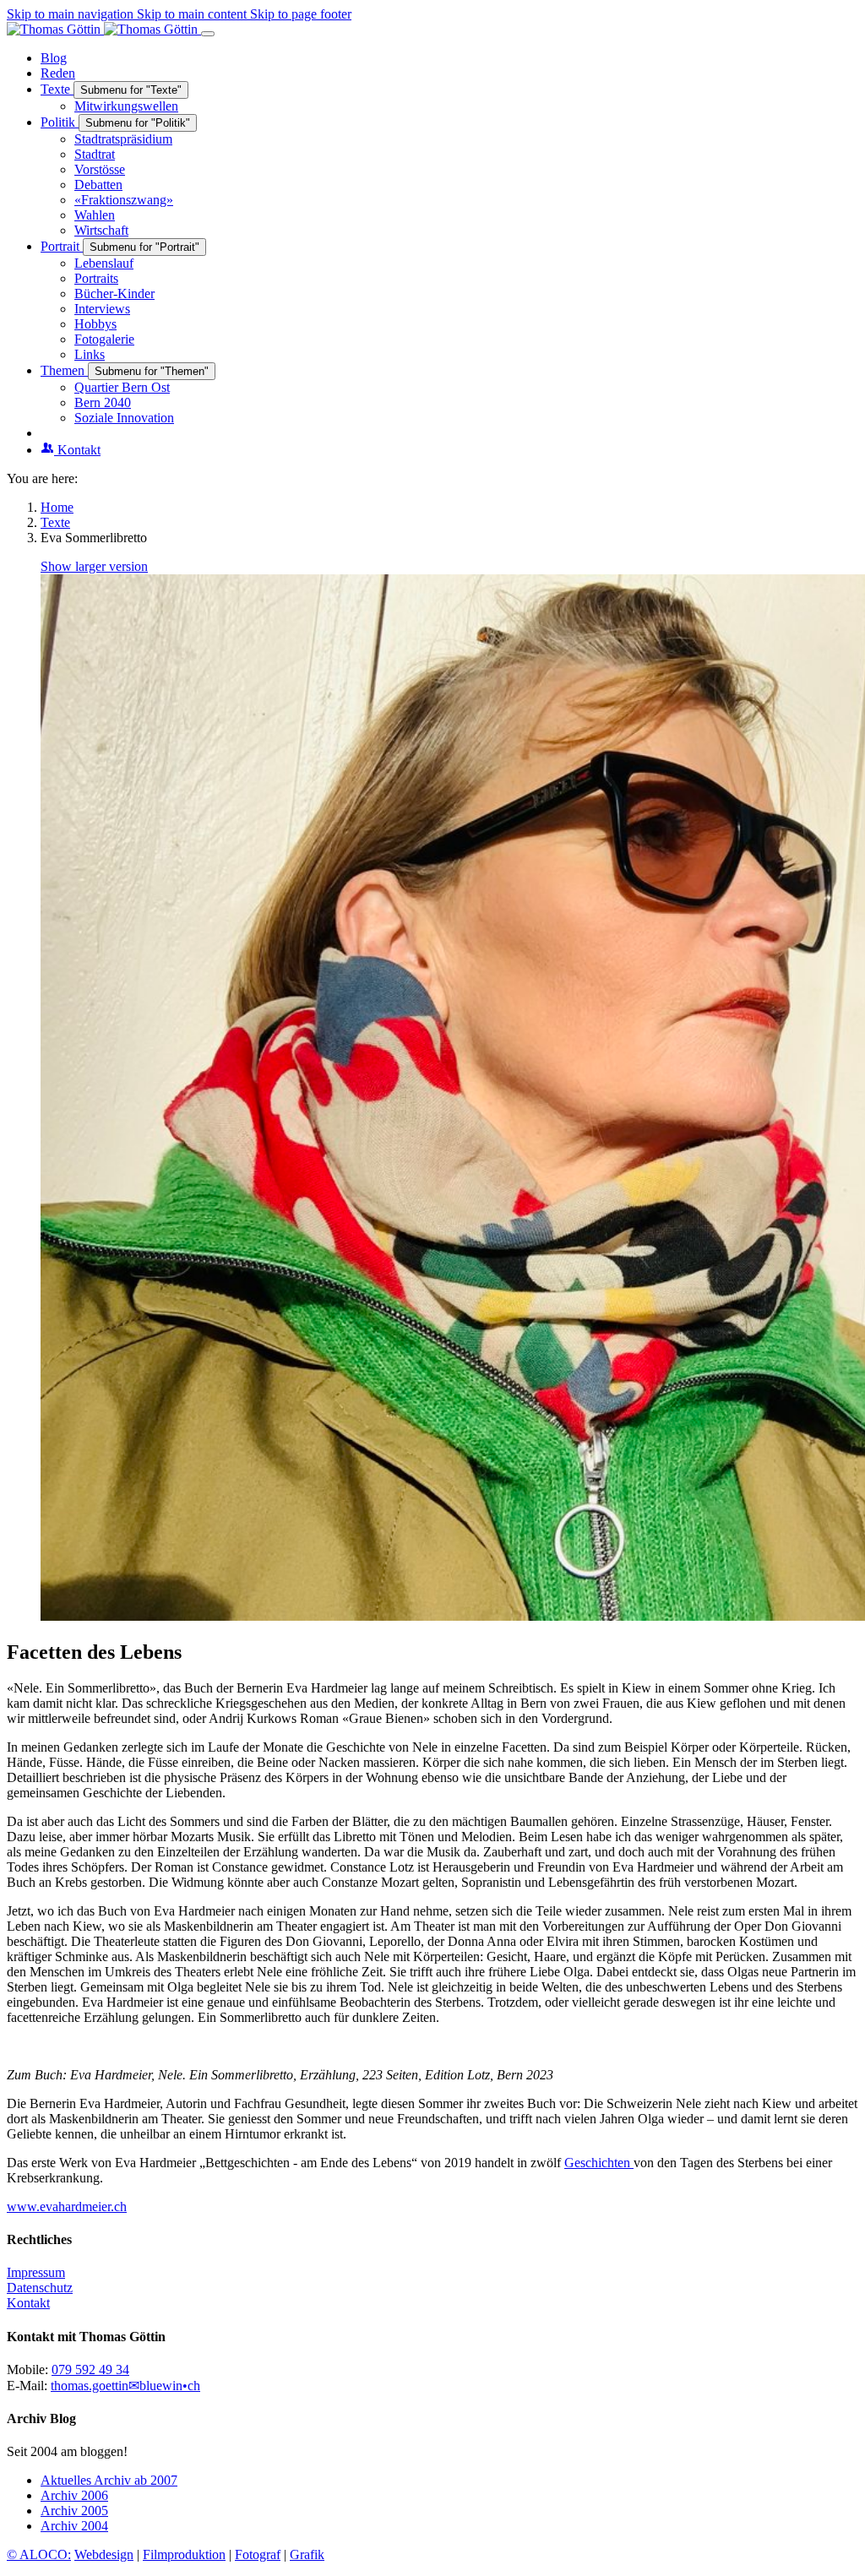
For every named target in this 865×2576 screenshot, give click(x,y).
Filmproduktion (184, 2554)
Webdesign (104, 2554)
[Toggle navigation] (208, 34)
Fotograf (258, 2554)
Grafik (307, 2554)
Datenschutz (40, 2288)
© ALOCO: (39, 2554)
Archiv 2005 (74, 2511)
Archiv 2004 (74, 2526)
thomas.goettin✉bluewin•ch (125, 2386)
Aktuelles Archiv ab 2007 (109, 2480)
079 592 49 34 (90, 2369)
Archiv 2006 (74, 2495)
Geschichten (599, 2163)
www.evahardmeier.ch (67, 2206)
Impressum (36, 2272)
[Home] (104, 29)
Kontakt (28, 2303)
